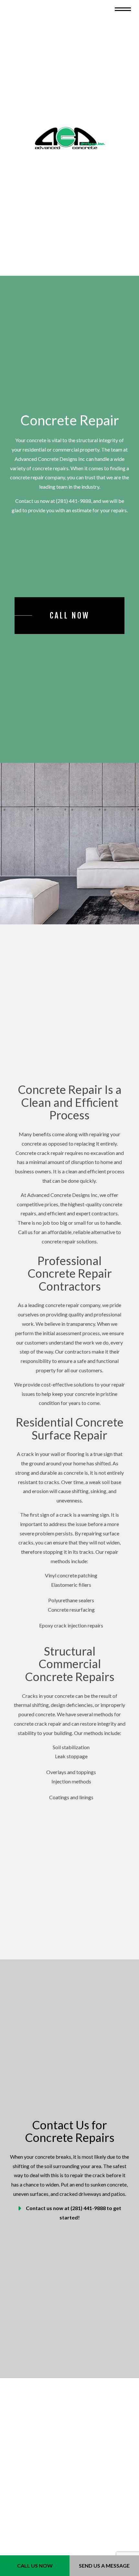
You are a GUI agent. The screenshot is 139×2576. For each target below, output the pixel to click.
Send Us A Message (104, 2566)
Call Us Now (35, 2566)
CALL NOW (70, 621)
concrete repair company (37, 483)
